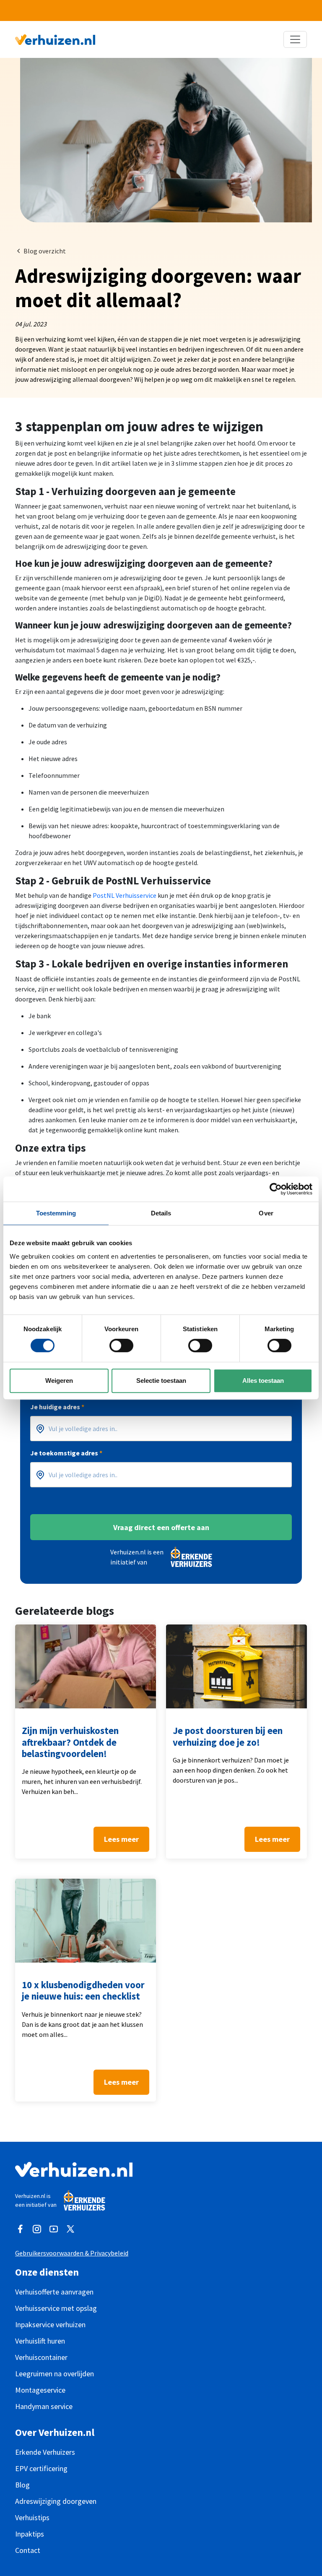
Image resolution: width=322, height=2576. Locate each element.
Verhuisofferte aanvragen (54, 2292)
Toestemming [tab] (56, 1213)
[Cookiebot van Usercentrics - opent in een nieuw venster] (276, 1189)
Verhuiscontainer (41, 2357)
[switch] (121, 1345)
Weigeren (59, 1381)
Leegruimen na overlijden (55, 2374)
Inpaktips (30, 2534)
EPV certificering (41, 2468)
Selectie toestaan (161, 1381)
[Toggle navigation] (295, 39)
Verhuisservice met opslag (56, 2308)
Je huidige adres (57, 1407)
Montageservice (40, 2390)
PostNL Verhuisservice (125, 895)
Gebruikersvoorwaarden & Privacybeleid (72, 2253)
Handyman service (44, 2406)
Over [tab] (266, 1213)
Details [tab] (161, 1213)
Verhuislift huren (40, 2341)
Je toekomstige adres (66, 1453)
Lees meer (121, 1839)
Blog (22, 2485)
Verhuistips (32, 2517)
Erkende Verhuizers (45, 2452)
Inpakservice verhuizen (50, 2324)
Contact (28, 2550)
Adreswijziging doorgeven (56, 2501)
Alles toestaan (263, 1381)
